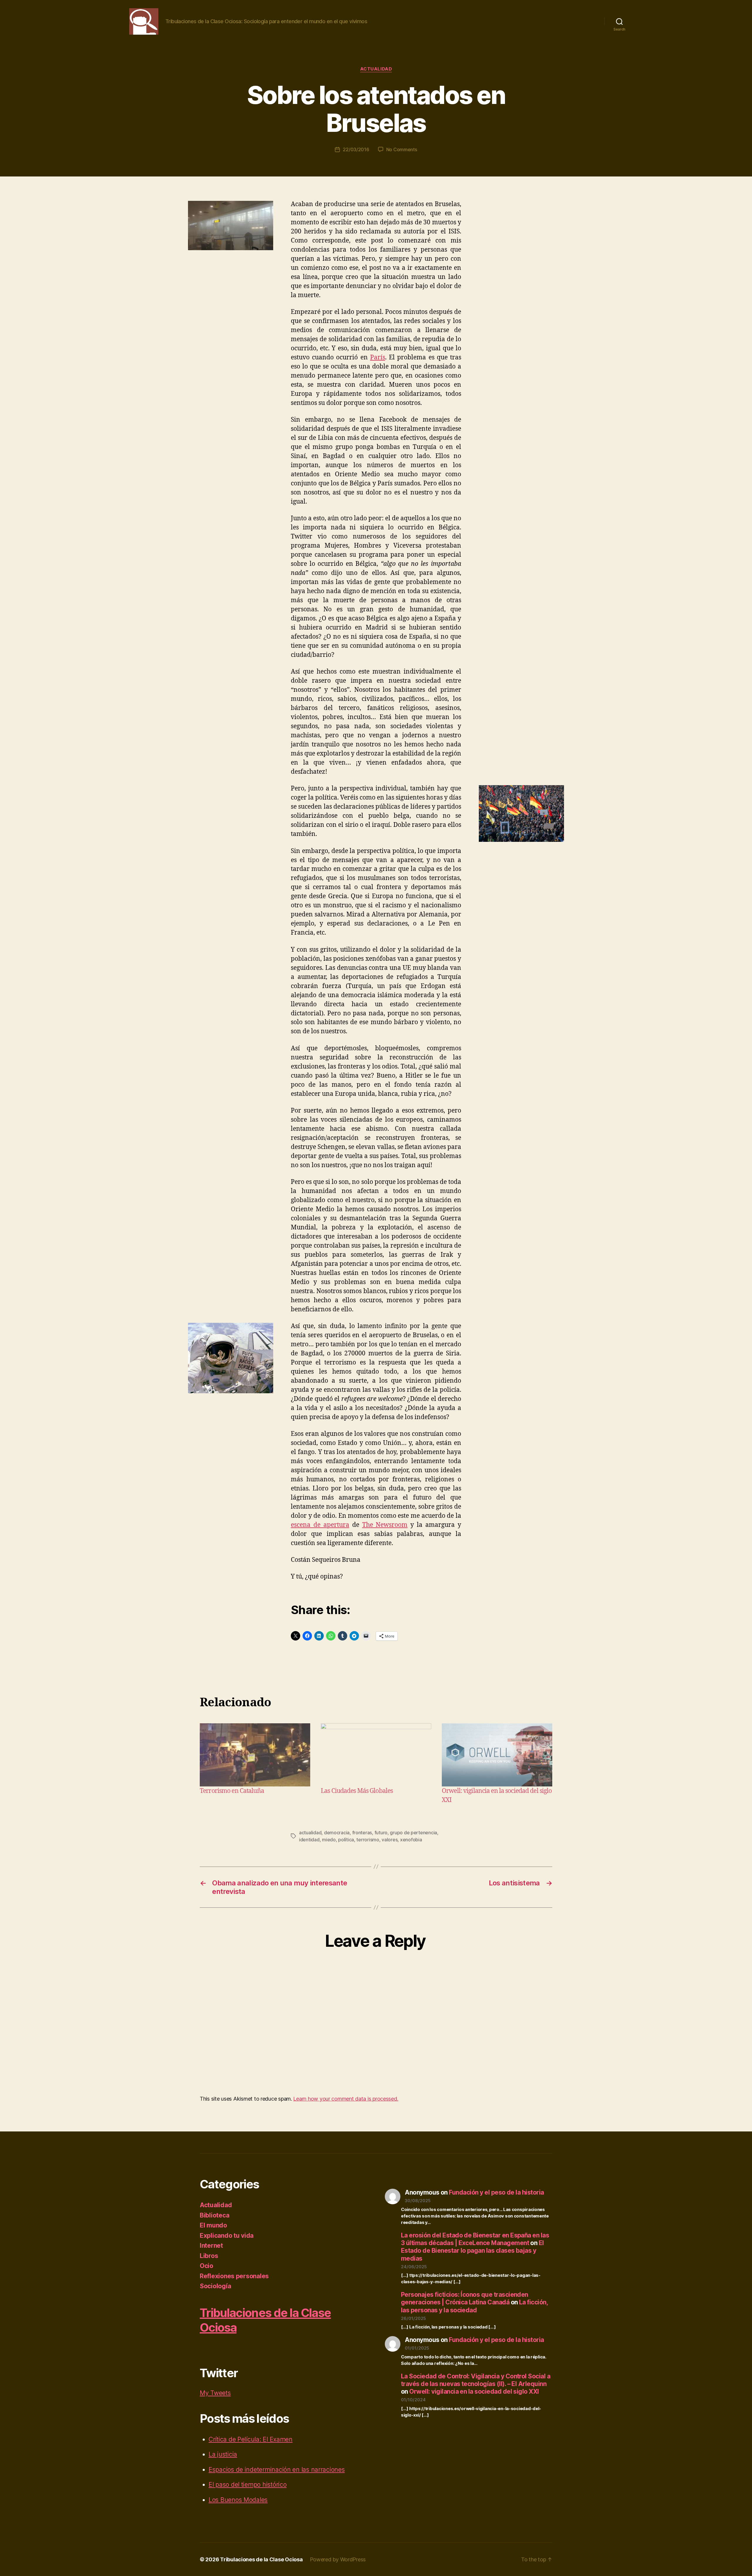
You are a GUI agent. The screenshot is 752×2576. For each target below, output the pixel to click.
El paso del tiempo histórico (247, 2485)
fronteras (362, 1833)
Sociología (215, 2286)
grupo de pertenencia (413, 1833)
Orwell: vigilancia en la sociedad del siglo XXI (474, 2391)
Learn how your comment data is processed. (346, 2099)
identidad (309, 1840)
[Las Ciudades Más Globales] (376, 1755)
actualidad (310, 1833)
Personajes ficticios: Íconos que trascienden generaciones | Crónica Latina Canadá (465, 2298)
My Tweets (215, 2393)
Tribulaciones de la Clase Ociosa (261, 2559)
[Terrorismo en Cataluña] (255, 1755)
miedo (329, 1840)
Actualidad (376, 69)
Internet (211, 2246)
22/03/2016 (356, 149)
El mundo (213, 2225)
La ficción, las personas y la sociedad (474, 2306)
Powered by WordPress (338, 2559)
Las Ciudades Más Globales (357, 1791)
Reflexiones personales (234, 2276)
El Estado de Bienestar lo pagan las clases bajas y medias (472, 2251)
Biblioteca (214, 2215)
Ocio (207, 2266)
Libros (209, 2256)
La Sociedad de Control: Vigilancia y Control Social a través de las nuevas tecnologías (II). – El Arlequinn (476, 2380)
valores (390, 1840)
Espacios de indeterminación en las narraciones (277, 2470)
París (378, 357)
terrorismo (368, 1840)
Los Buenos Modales (238, 2500)
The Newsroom (385, 1525)
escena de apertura (320, 1525)
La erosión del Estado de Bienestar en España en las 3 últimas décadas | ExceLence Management (475, 2239)
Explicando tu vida (227, 2236)
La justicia (223, 2454)
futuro (381, 1833)
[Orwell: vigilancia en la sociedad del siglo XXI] (497, 1755)
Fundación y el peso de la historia (496, 2192)
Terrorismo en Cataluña (232, 1791)
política (346, 1840)
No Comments (402, 149)
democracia (337, 1833)
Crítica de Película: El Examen (251, 2439)
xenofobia (411, 1840)
